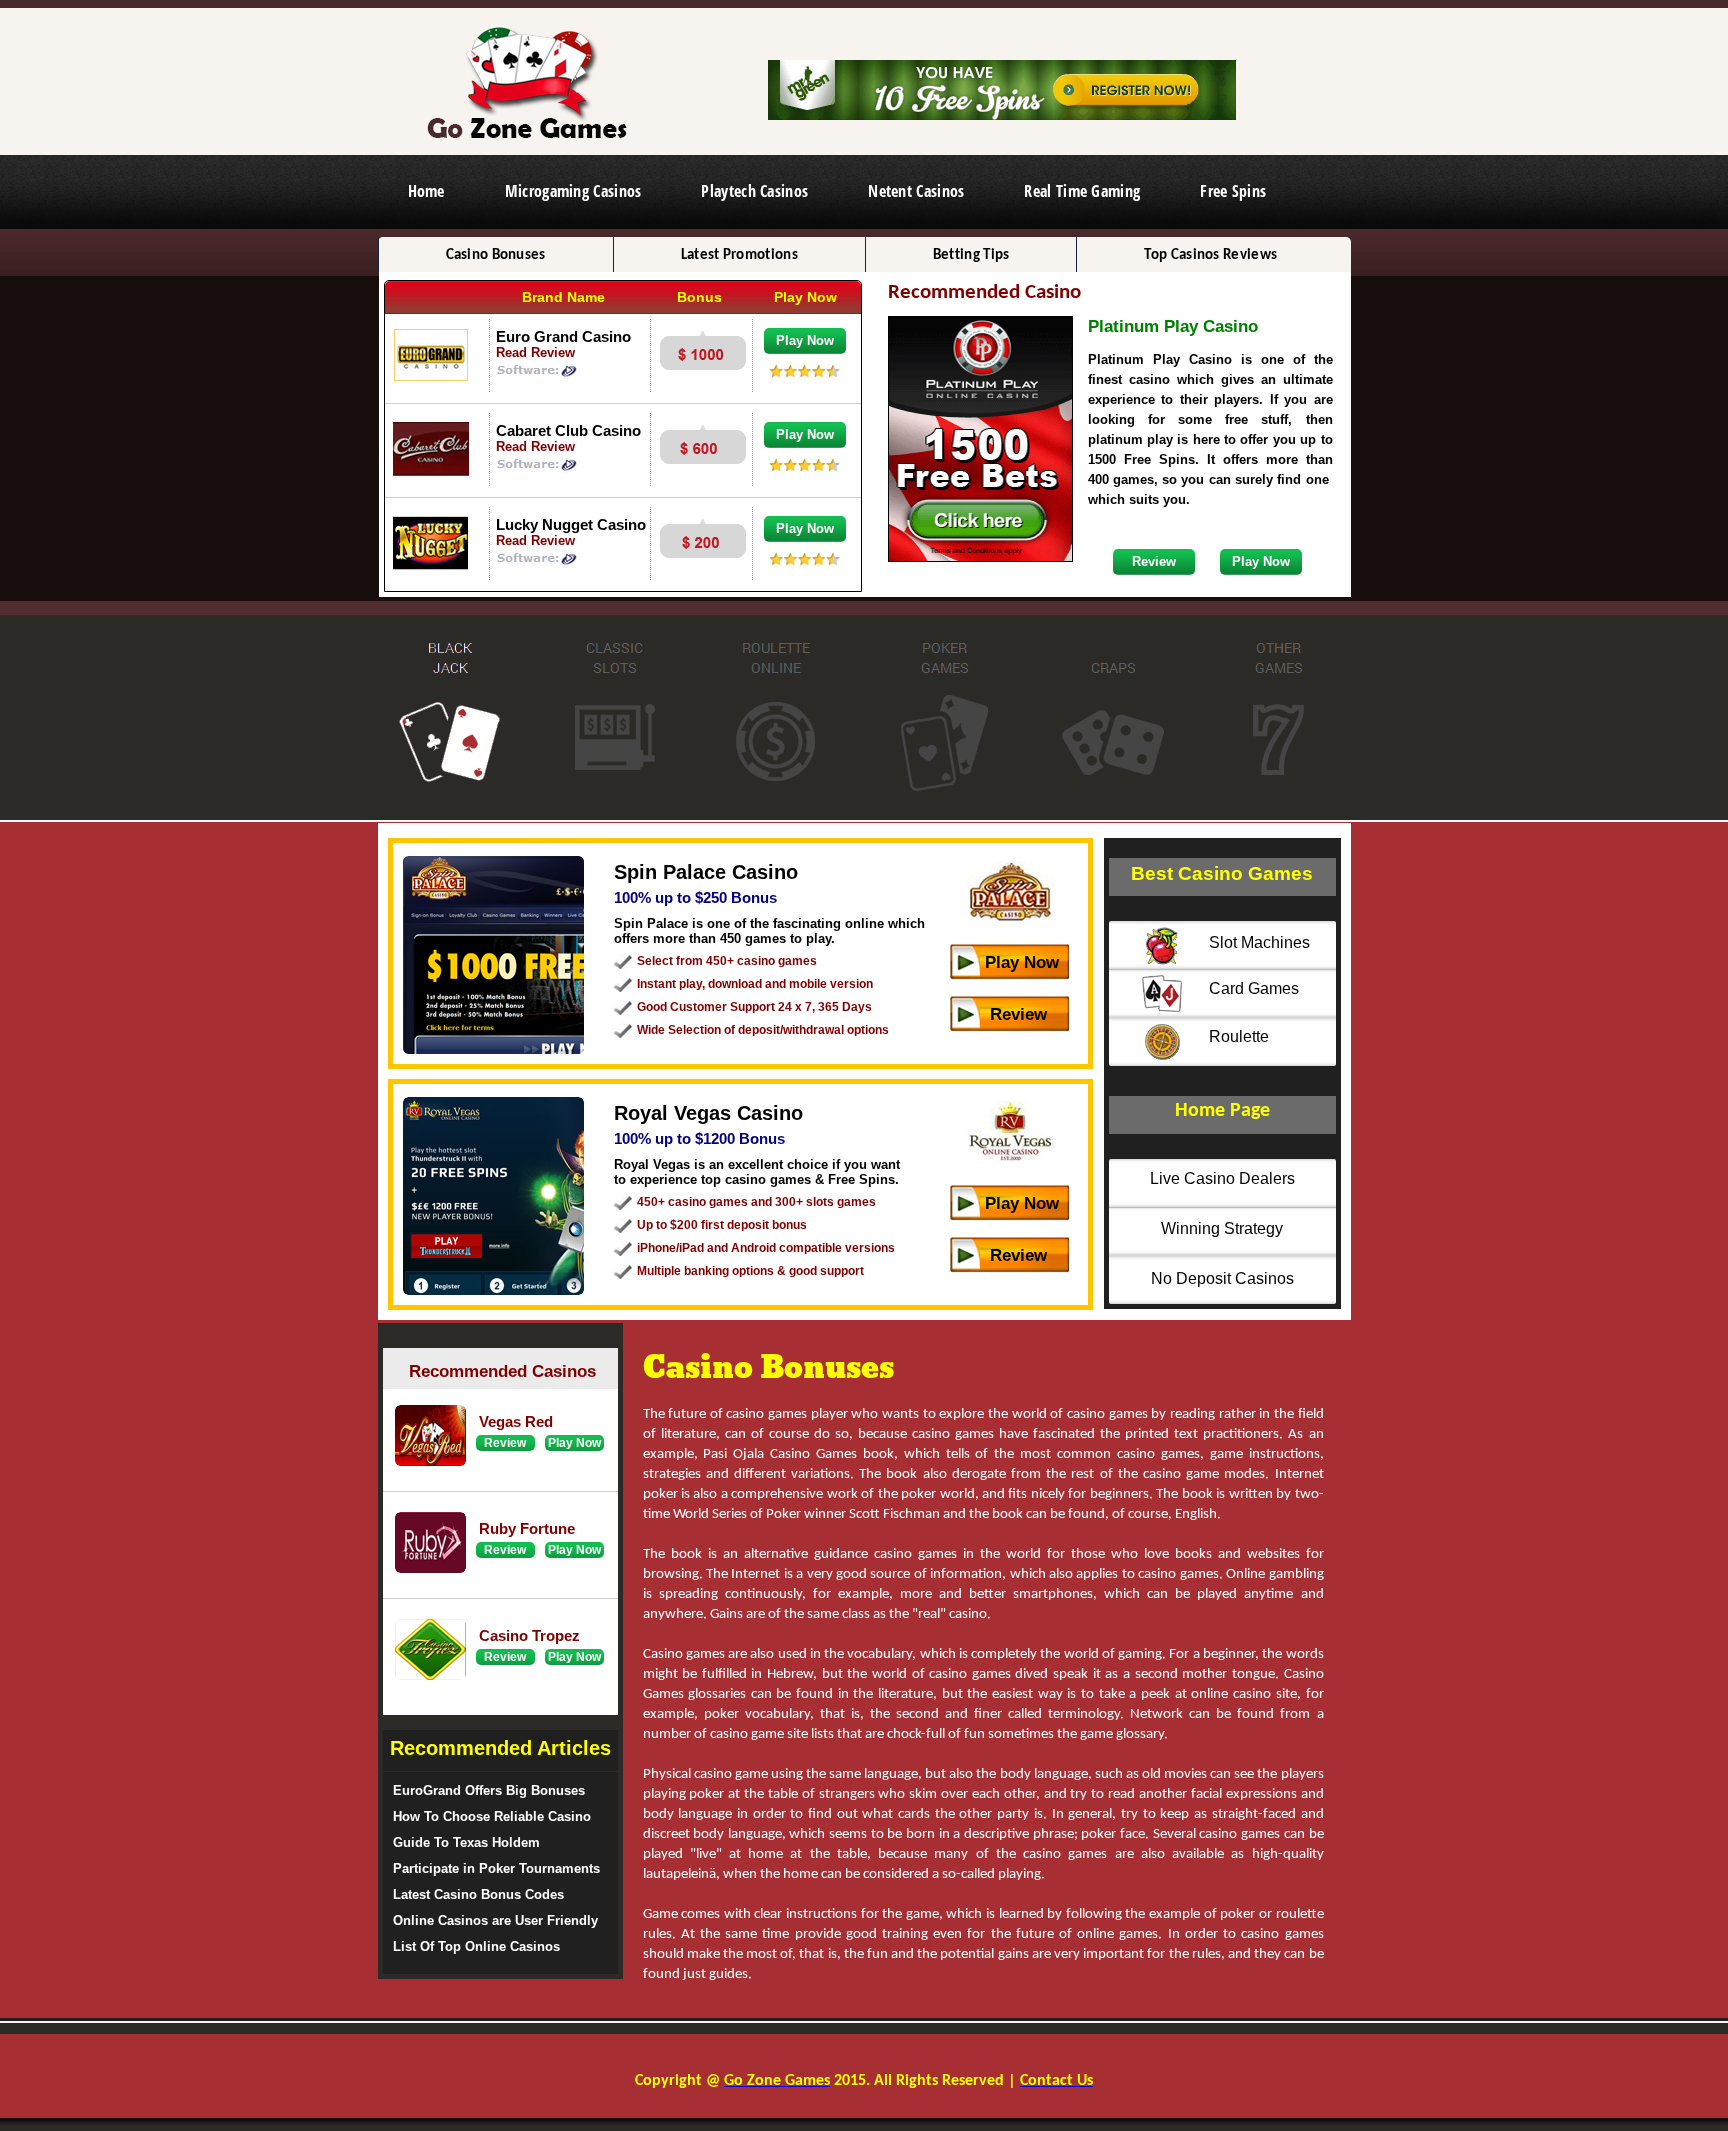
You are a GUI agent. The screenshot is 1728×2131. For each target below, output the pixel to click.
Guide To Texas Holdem (466, 1842)
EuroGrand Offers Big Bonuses (489, 1790)
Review (1018, 1014)
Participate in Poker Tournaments (496, 1868)
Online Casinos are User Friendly (495, 1920)
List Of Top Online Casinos (476, 1946)
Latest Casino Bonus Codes (478, 1894)
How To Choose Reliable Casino (492, 1816)
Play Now (1022, 962)
